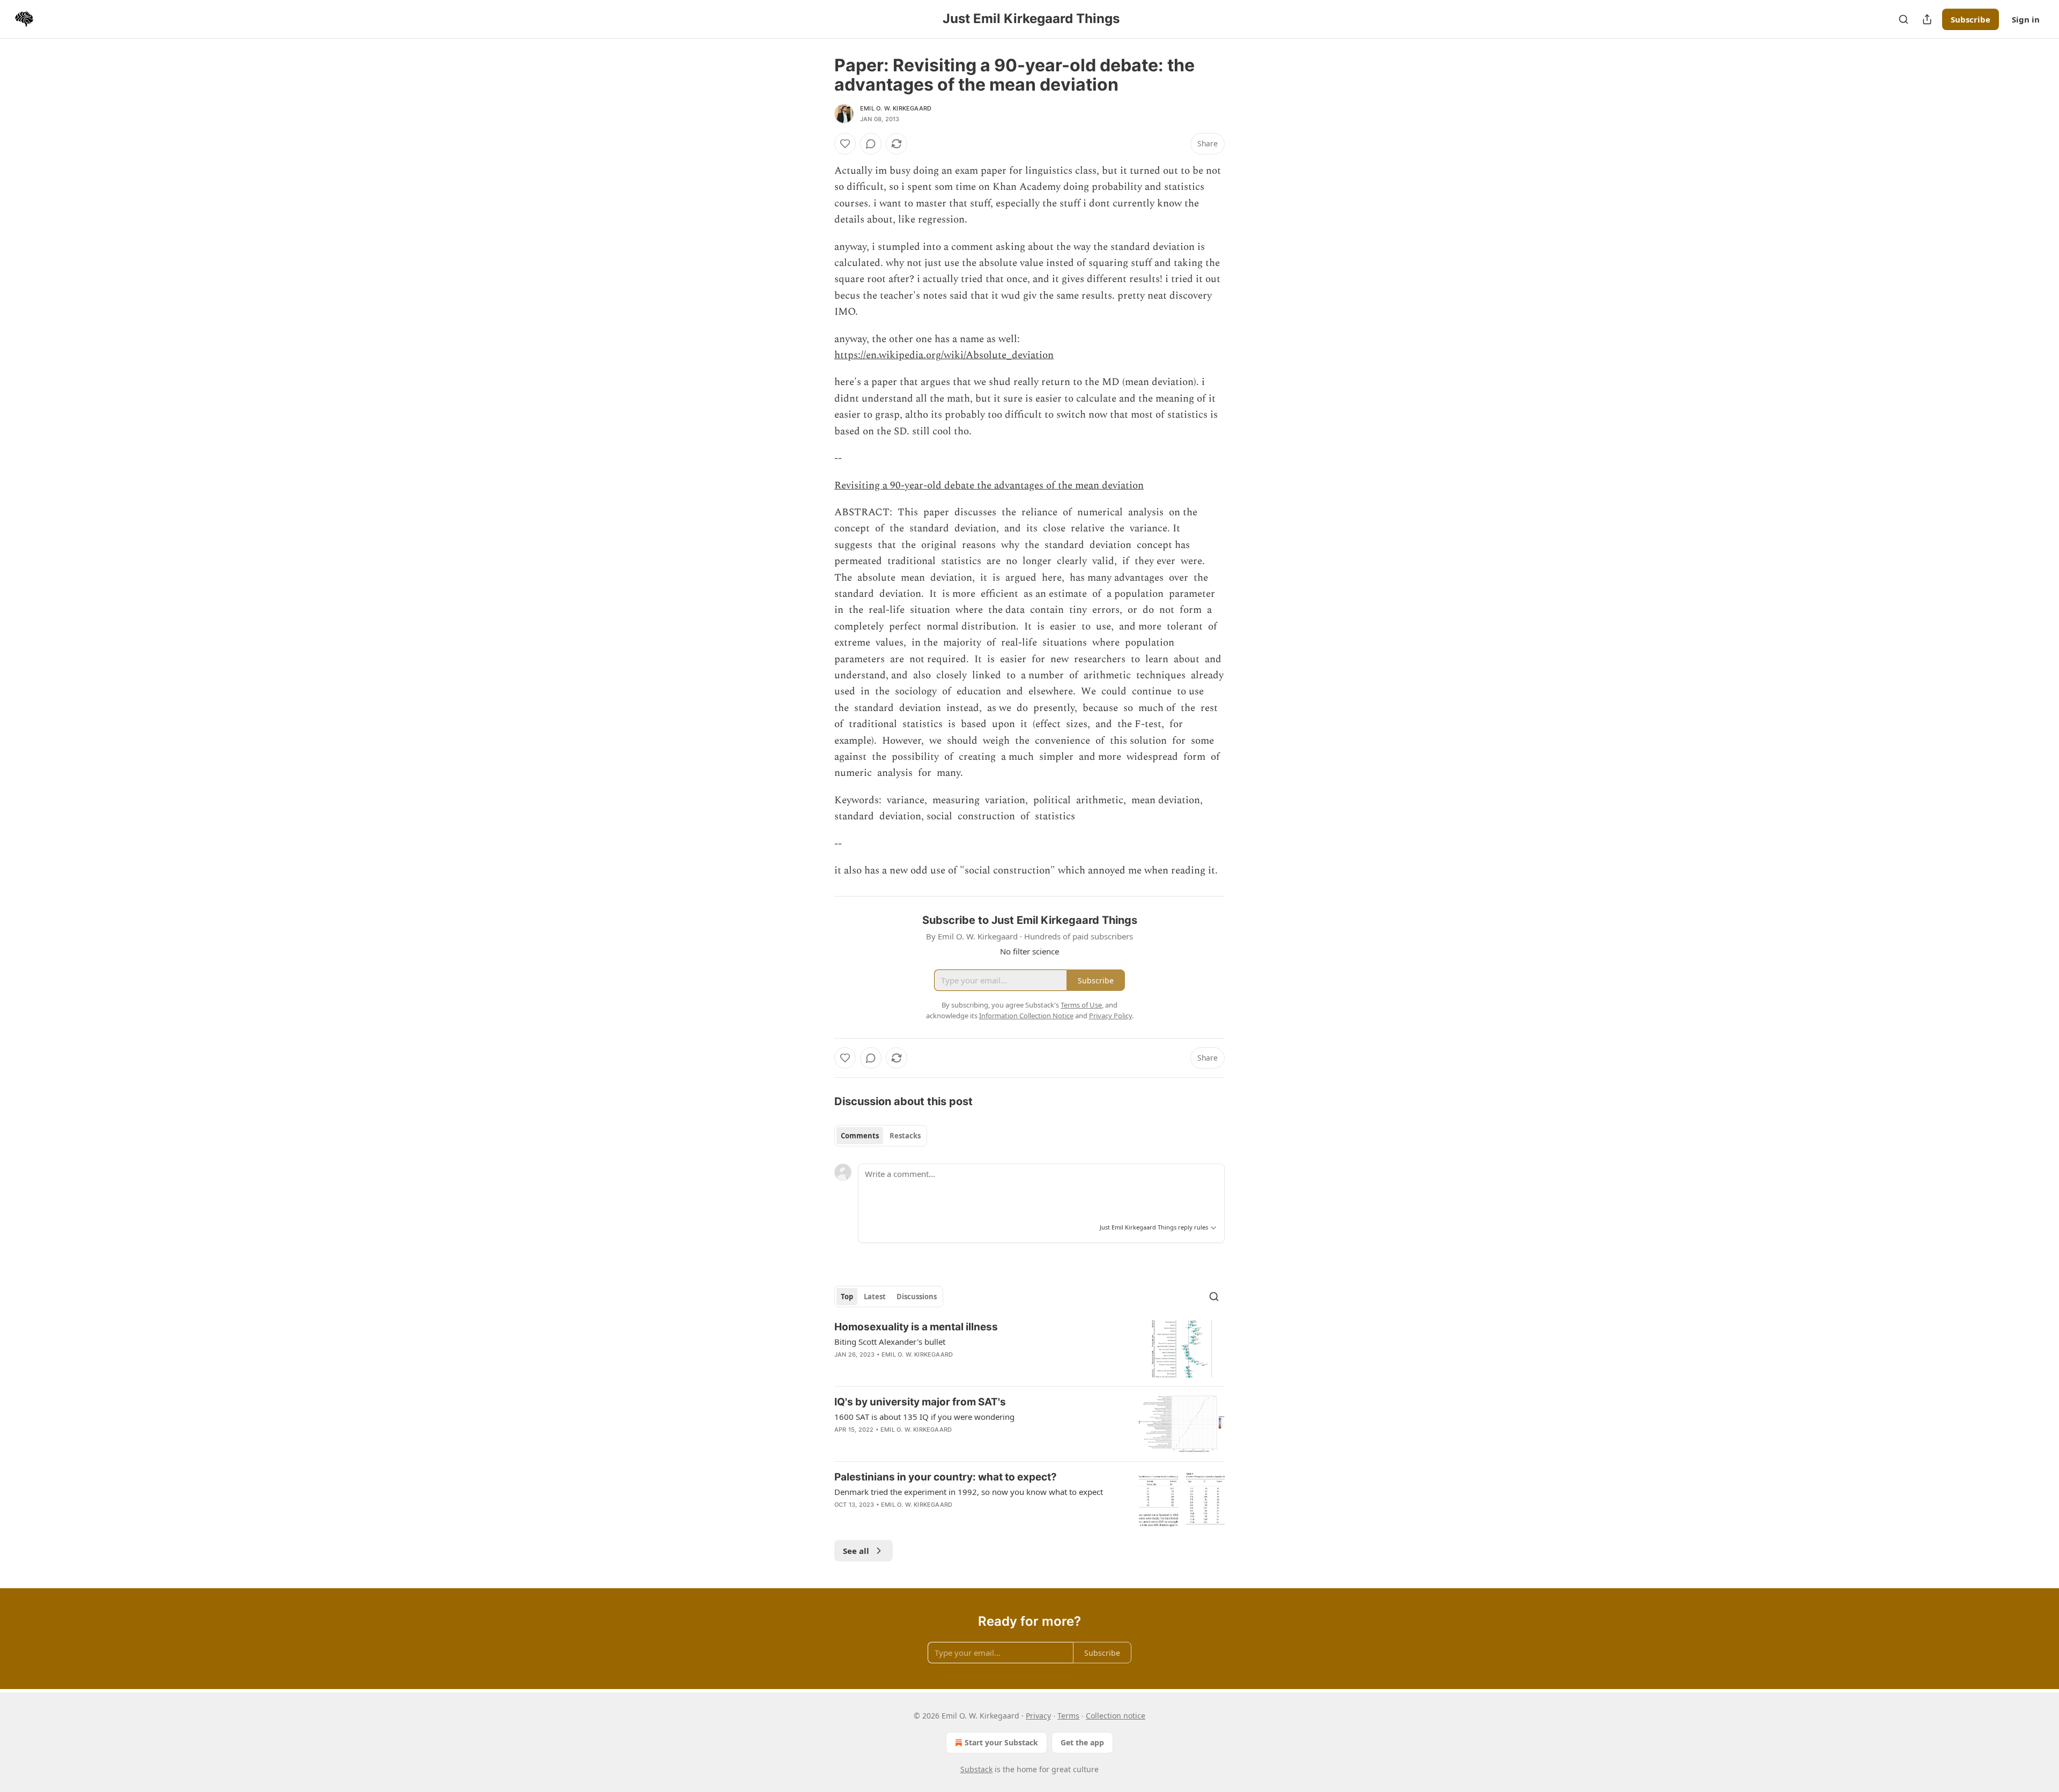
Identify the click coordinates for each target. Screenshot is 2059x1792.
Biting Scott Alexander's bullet (890, 1342)
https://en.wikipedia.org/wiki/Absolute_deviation (944, 355)
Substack (976, 1769)
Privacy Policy (1110, 1016)
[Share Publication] (1927, 19)
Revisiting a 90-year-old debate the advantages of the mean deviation (989, 486)
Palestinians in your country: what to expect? (946, 1477)
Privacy (1038, 1716)
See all (856, 1551)
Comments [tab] (860, 1136)
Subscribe (1971, 19)
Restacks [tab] (905, 1136)
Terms (1068, 1716)
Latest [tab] (875, 1297)
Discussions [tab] (917, 1297)
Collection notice (1116, 1716)
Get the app (1082, 1742)
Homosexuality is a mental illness (916, 1327)
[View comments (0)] (871, 144)
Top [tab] (847, 1297)
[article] (1029, 1349)
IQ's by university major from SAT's (920, 1402)
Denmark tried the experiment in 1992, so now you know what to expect (969, 1492)
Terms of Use (1081, 1005)
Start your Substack (1001, 1742)
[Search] (1904, 19)
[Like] (845, 144)
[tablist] (881, 1136)
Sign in (2026, 19)
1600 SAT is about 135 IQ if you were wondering (924, 1417)
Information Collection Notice (1026, 1016)
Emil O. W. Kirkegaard (896, 108)
